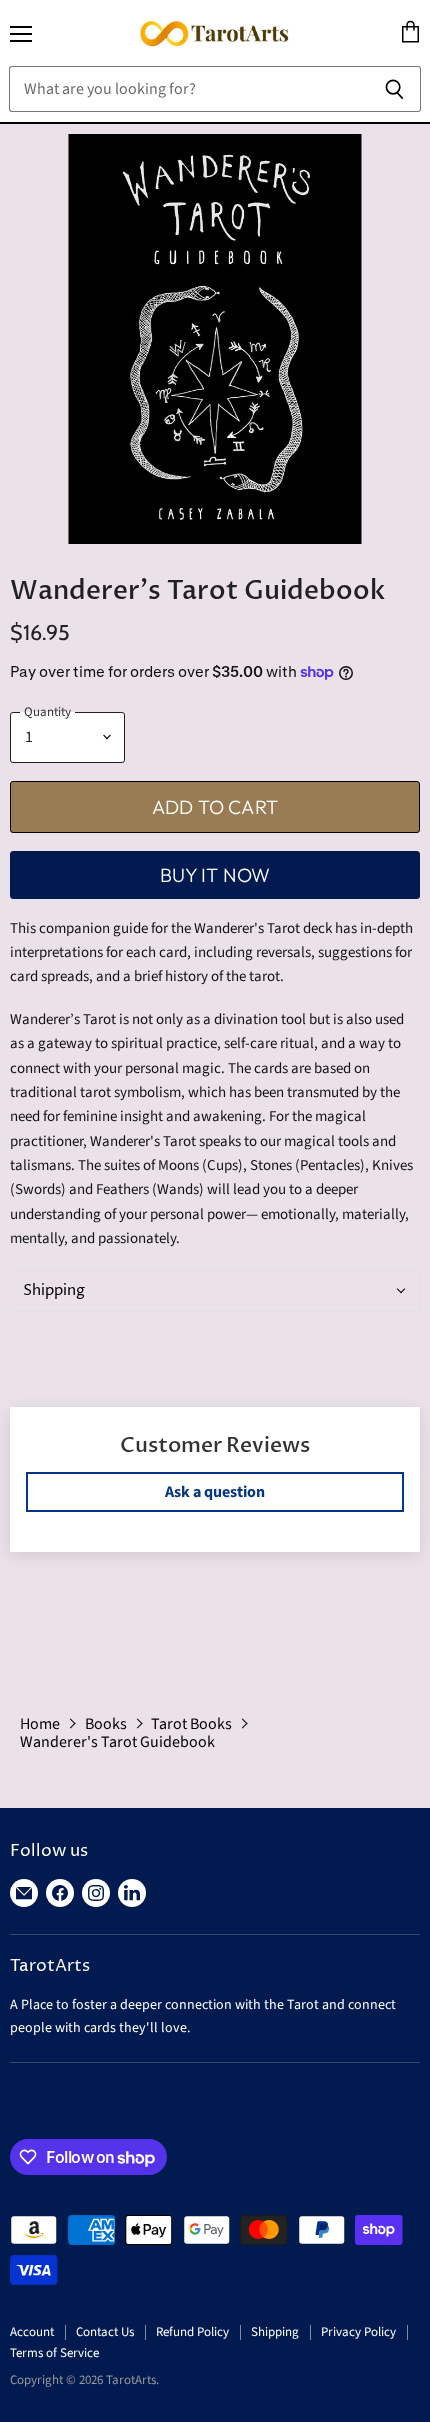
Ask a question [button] (215, 1492)
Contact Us (105, 2332)
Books (106, 1724)
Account (32, 2332)
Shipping (275, 2332)
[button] (215, 1291)
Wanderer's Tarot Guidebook (117, 1742)
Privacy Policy (358, 2332)
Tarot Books (191, 1724)
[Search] (394, 89)
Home (40, 1724)
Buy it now (215, 875)
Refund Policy (192, 2332)
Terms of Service (54, 2353)
